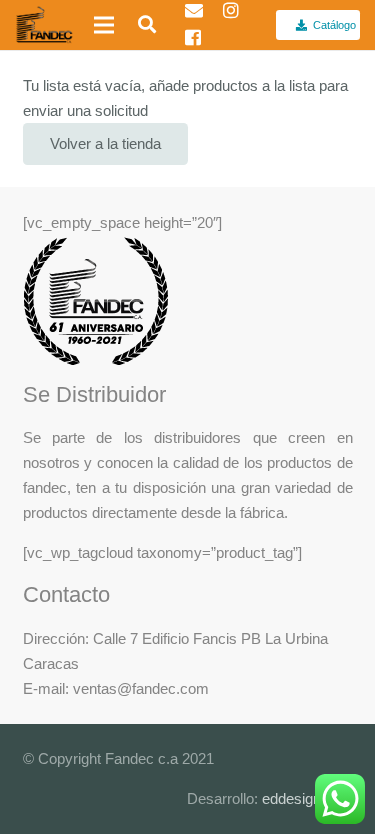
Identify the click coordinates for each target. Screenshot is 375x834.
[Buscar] (141, 25)
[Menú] (104, 25)
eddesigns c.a (305, 798)
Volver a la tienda (105, 143)
